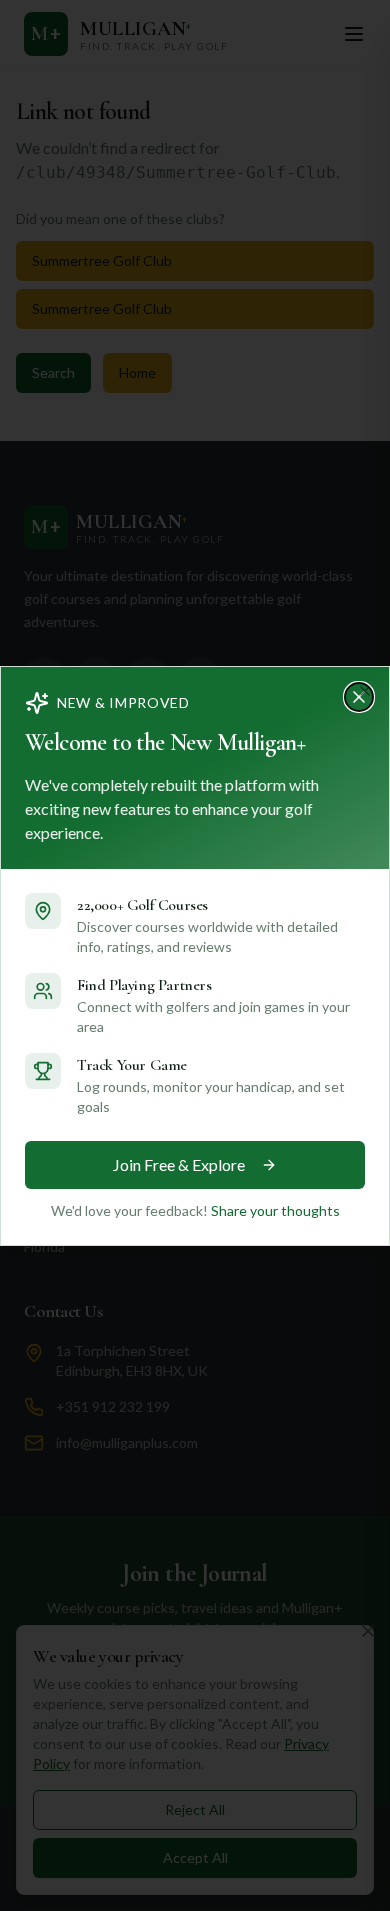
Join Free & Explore (179, 1164)
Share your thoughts (275, 1210)
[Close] (365, 691)
